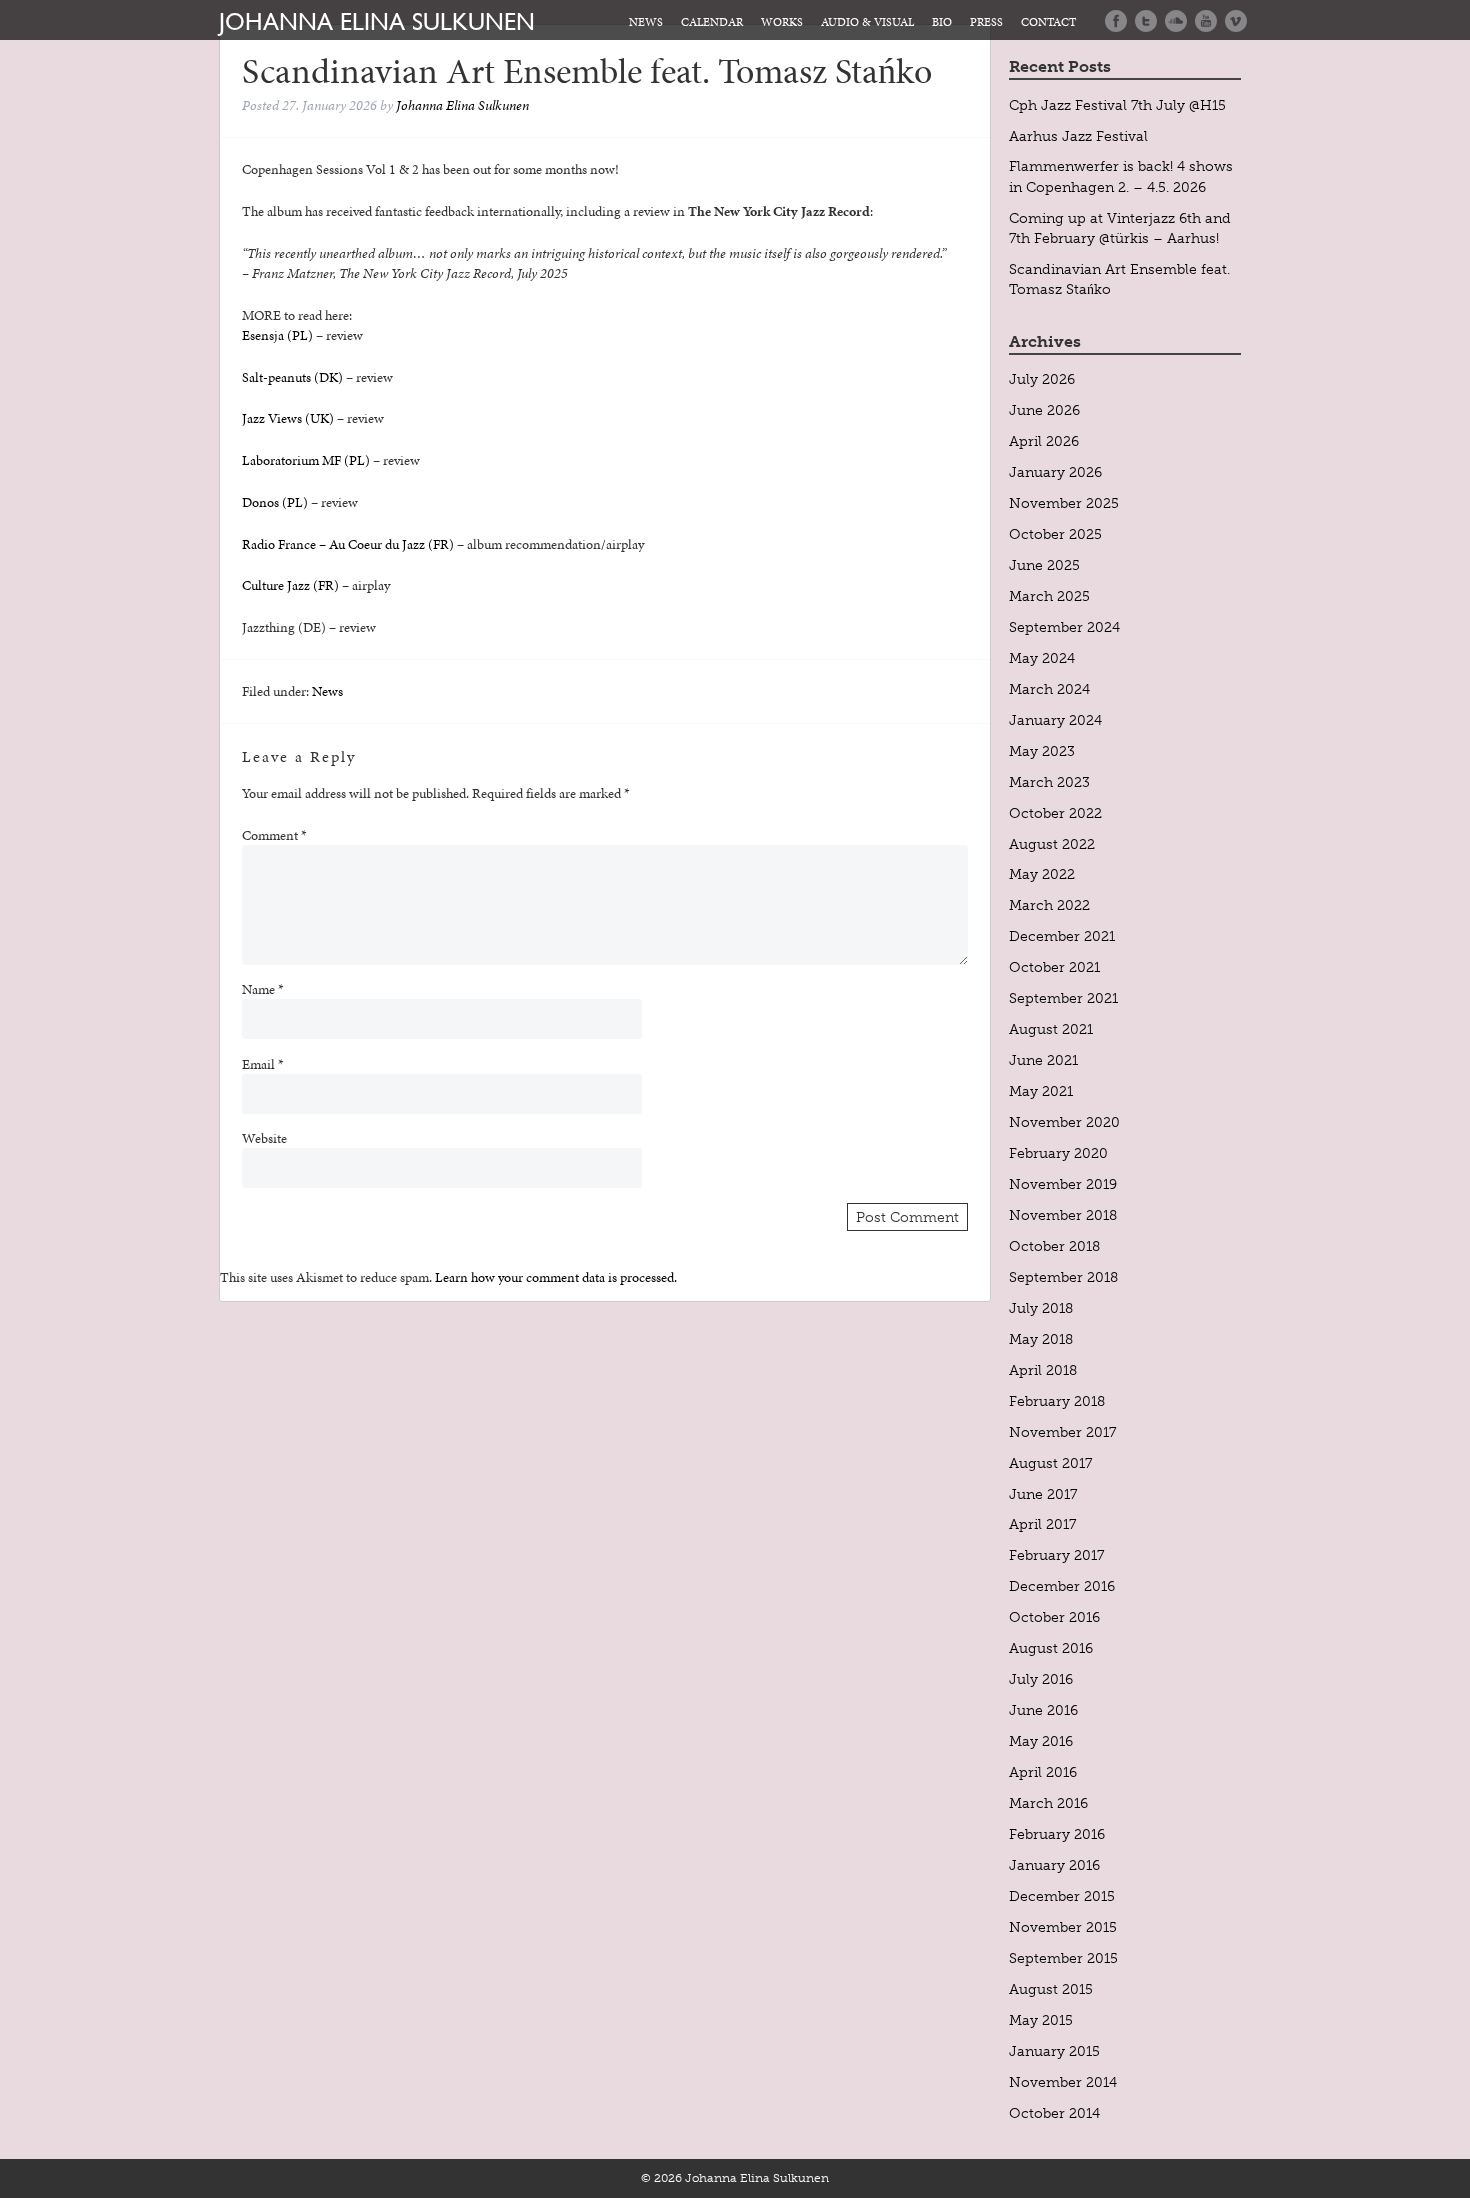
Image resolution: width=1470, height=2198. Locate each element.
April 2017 (1042, 1524)
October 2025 (1055, 534)
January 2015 (1054, 2051)
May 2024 (1042, 658)
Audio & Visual (867, 22)
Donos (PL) (275, 502)
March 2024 (1049, 689)
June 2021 (1043, 1060)
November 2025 (1064, 503)
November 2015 (1063, 1927)
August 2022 (1052, 844)
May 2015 (1041, 2020)
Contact (1048, 22)
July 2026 (1042, 379)
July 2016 (1041, 1679)
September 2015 (1063, 1958)
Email (263, 1064)
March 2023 (1049, 782)
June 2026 (1044, 410)
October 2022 (1055, 813)
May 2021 (1041, 1091)
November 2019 (1063, 1184)
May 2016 (1041, 1741)
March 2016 (1048, 1803)
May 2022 (1042, 874)
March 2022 (1049, 905)
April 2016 (1043, 1772)
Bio (942, 22)
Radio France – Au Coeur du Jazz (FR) (348, 544)
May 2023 (1042, 751)
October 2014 (1054, 2113)
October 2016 (1054, 1617)
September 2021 (1063, 998)
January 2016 (1054, 1865)
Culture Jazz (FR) (290, 585)
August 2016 (1051, 1648)
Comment (274, 835)
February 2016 (1057, 1834)
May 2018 (1041, 1339)
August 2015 (1051, 1989)
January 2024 (1055, 720)
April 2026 (1044, 441)
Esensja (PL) (277, 335)
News (646, 22)
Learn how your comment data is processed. (556, 1277)
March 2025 (1049, 596)
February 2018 (1057, 1401)
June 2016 (1043, 1710)
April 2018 (1043, 1370)
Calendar (712, 22)
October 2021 (1054, 967)
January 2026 (1055, 472)
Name (263, 989)
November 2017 (1062, 1432)
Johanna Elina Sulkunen (377, 21)
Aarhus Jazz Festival (1078, 136)
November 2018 (1063, 1215)
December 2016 (1062, 1586)
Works (782, 22)
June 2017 (1043, 1494)
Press (986, 22)
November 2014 (1063, 2082)
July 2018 (1041, 1308)
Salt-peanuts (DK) (292, 377)
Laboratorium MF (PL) (306, 460)
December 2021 (1062, 936)
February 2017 (1056, 1555)
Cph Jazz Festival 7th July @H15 (1117, 105)
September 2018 (1063, 1277)
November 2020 (1064, 1122)
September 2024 (1064, 627)
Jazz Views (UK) (288, 418)
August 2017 (1050, 1463)
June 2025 (1044, 565)
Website (264, 1138)
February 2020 (1058, 1153)
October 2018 (1054, 1246)
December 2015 (1062, 1896)
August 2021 (1051, 1029)
